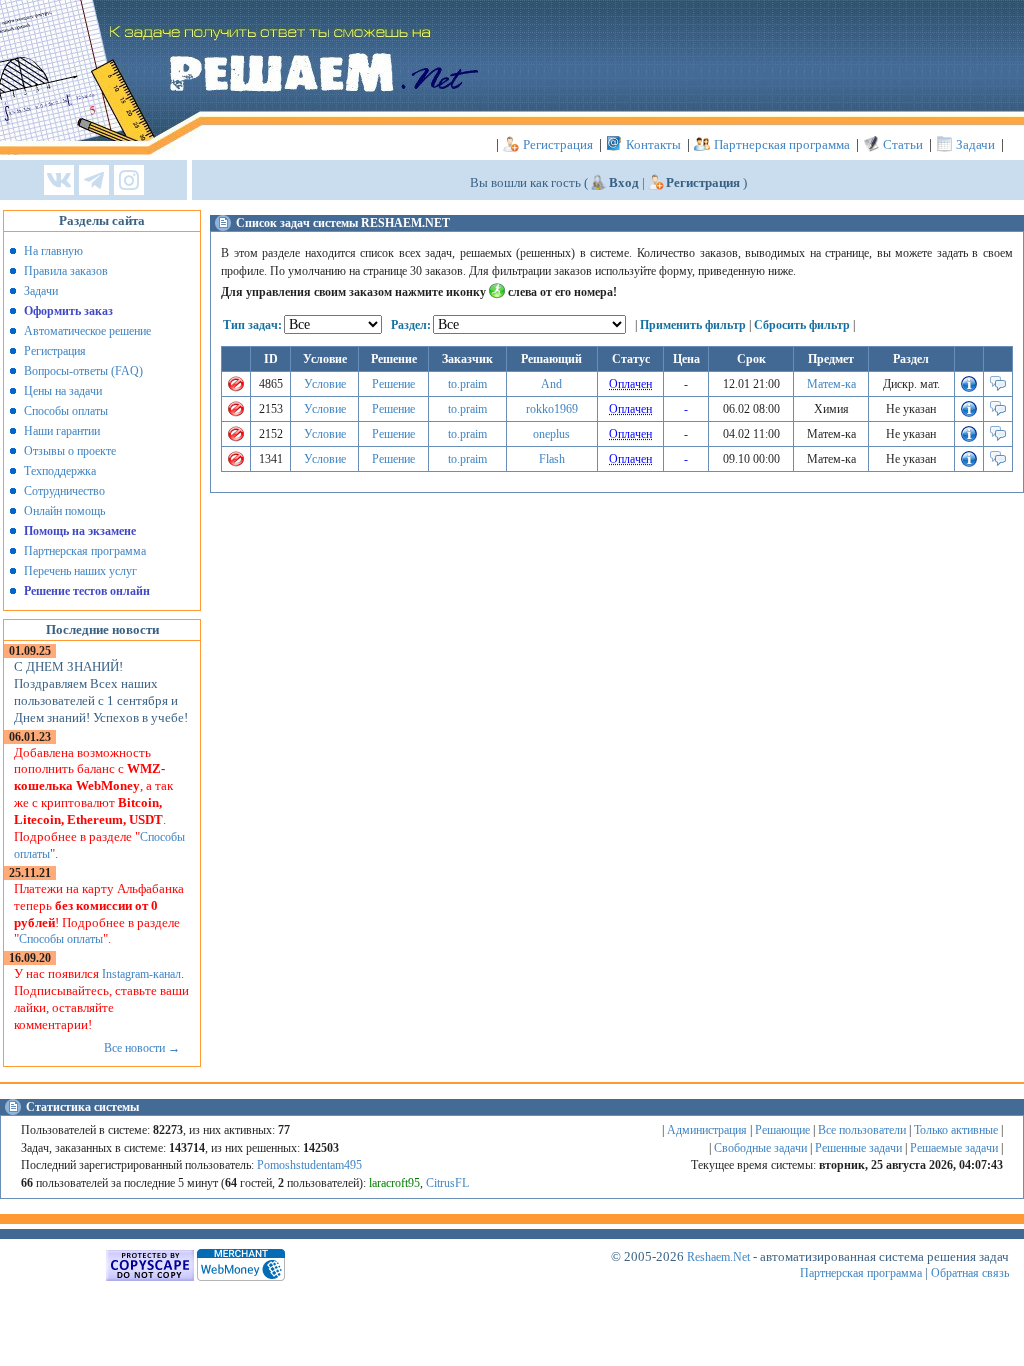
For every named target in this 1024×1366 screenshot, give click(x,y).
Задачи (975, 144)
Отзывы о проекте (70, 451)
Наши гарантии (62, 431)
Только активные (956, 1130)
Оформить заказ (68, 311)
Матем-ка (831, 384)
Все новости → (142, 1048)
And (551, 384)
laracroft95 (394, 1183)
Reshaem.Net (718, 1257)
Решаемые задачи (954, 1148)
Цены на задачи (63, 391)
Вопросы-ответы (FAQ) (83, 371)
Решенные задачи (858, 1148)
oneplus (551, 434)
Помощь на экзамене (80, 531)
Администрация (707, 1130)
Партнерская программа (782, 144)
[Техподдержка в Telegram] (94, 181)
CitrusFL (447, 1183)
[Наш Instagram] (129, 181)
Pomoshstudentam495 (309, 1165)
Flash (552, 459)
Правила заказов (66, 271)
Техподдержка (60, 471)
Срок (751, 359)
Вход (624, 182)
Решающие (782, 1130)
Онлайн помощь (64, 511)
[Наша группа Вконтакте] (59, 181)
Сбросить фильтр (802, 325)
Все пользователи (862, 1130)
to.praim (467, 384)
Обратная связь (970, 1273)
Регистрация (558, 144)
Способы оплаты (66, 411)
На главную (53, 251)
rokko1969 (552, 409)
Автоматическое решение (87, 331)
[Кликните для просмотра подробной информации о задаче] (969, 388)
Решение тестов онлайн (87, 591)
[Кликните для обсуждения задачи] (998, 388)
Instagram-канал (141, 974)
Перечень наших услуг (80, 571)
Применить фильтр (693, 325)
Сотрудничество (64, 491)
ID (271, 359)
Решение (393, 384)
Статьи (903, 144)
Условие (325, 384)
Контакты (653, 144)
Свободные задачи (760, 1148)
